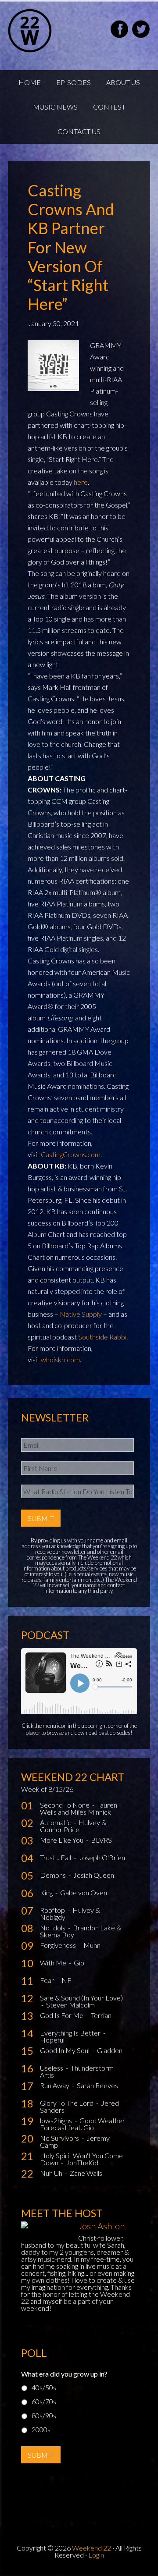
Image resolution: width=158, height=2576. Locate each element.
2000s (41, 2429)
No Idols (53, 1928)
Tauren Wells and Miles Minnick (79, 1808)
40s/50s (44, 2387)
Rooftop (53, 1910)
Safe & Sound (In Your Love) (81, 1998)
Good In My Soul (65, 2050)
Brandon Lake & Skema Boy (81, 1931)
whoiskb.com (60, 1359)
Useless (52, 2068)
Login (96, 2555)
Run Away (55, 2085)
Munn (92, 1945)
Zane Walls (86, 2173)
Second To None (65, 1805)
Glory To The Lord (67, 2103)
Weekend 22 (92, 2548)
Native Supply (81, 1314)
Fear (48, 1980)
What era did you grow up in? (64, 2374)
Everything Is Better (71, 2033)
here (81, 482)
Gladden (110, 2050)
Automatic (56, 1822)
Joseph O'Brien (102, 1857)
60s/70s (44, 2401)
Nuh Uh (52, 2173)
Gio (79, 1963)
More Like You (62, 1840)
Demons (54, 1875)
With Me (54, 1963)
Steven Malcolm (70, 2005)
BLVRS (101, 1840)
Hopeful (52, 2040)
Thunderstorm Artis (77, 2071)
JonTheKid (82, 2162)
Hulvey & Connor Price (73, 1826)
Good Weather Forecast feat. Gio (83, 2124)
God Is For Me (62, 2015)
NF (66, 1980)
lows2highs (57, 2120)
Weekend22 (52, 31)
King (47, 1892)
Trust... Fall (56, 1857)
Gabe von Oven (84, 1892)
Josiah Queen (94, 1875)
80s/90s (44, 2415)
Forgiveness (59, 1945)
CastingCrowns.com (71, 1154)
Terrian (101, 2015)
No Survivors (60, 2138)
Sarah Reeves (97, 2085)
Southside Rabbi (102, 1337)
